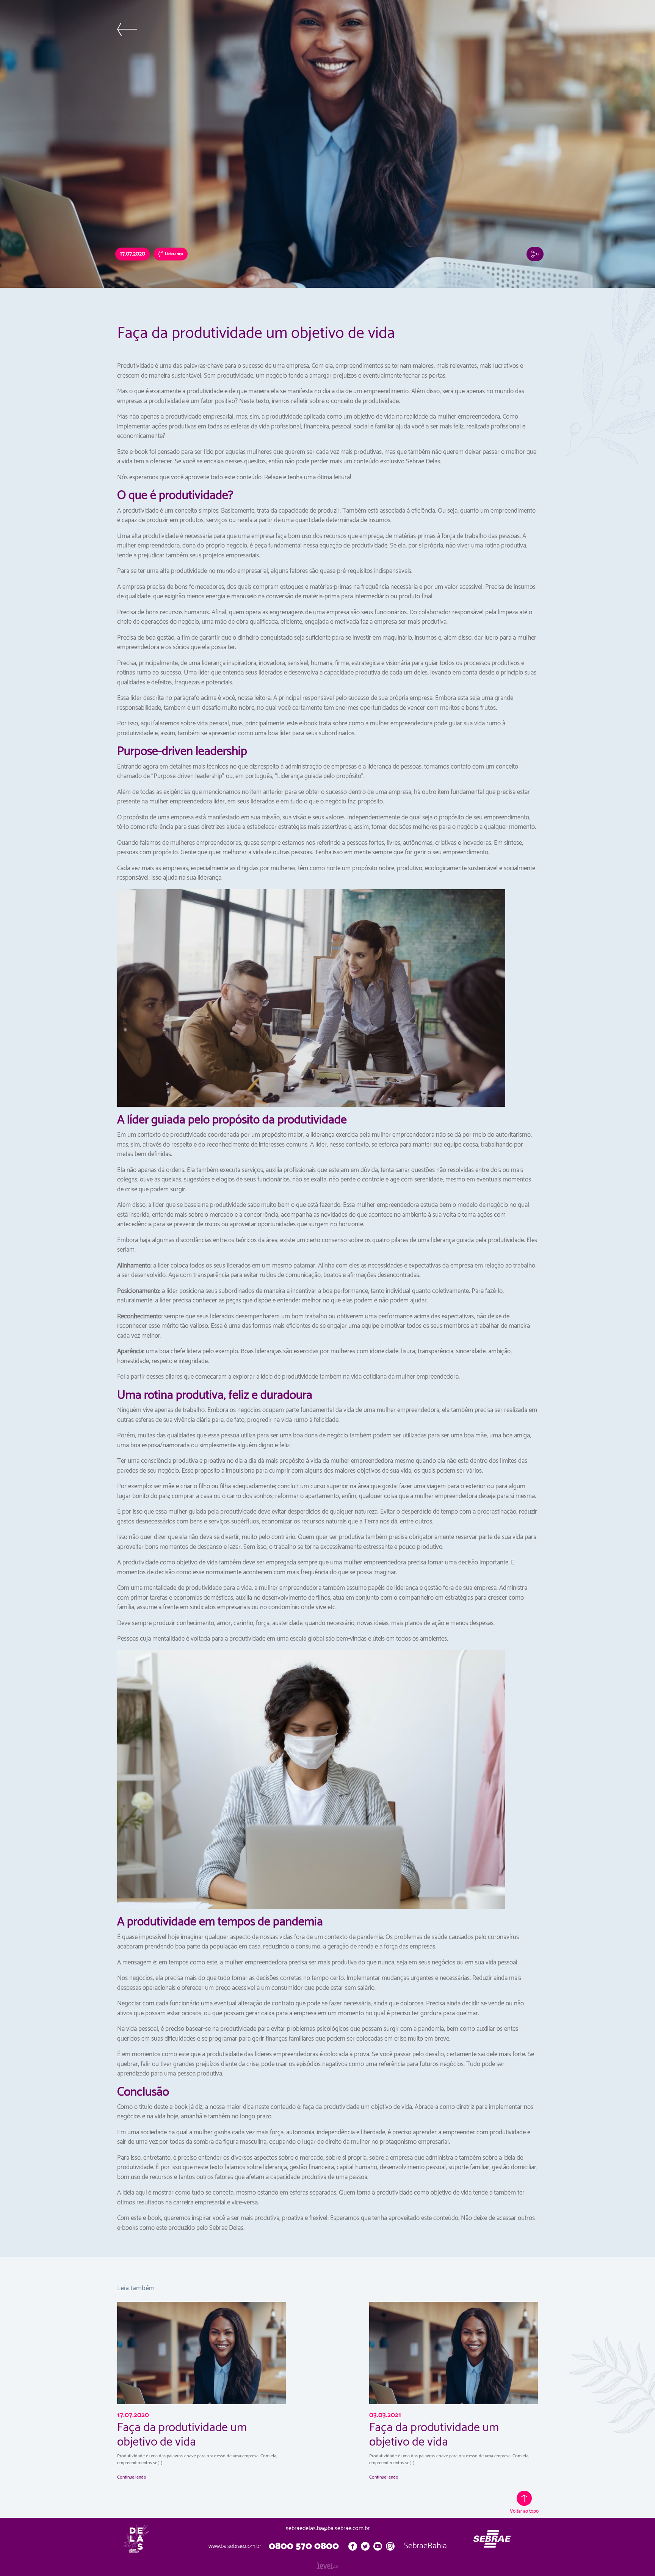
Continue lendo (132, 2477)
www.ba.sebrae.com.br (235, 2546)
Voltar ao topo (524, 2511)
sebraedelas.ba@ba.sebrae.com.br (328, 2529)
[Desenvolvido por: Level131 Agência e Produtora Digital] (327, 2565)
